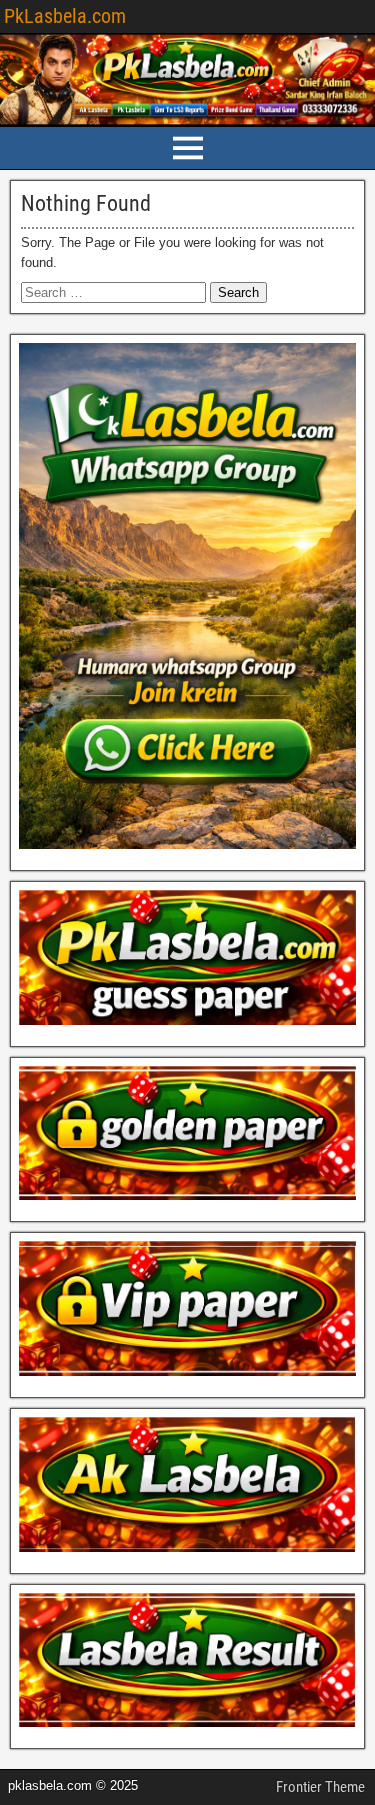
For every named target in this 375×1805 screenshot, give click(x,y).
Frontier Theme (320, 1787)
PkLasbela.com (65, 16)
